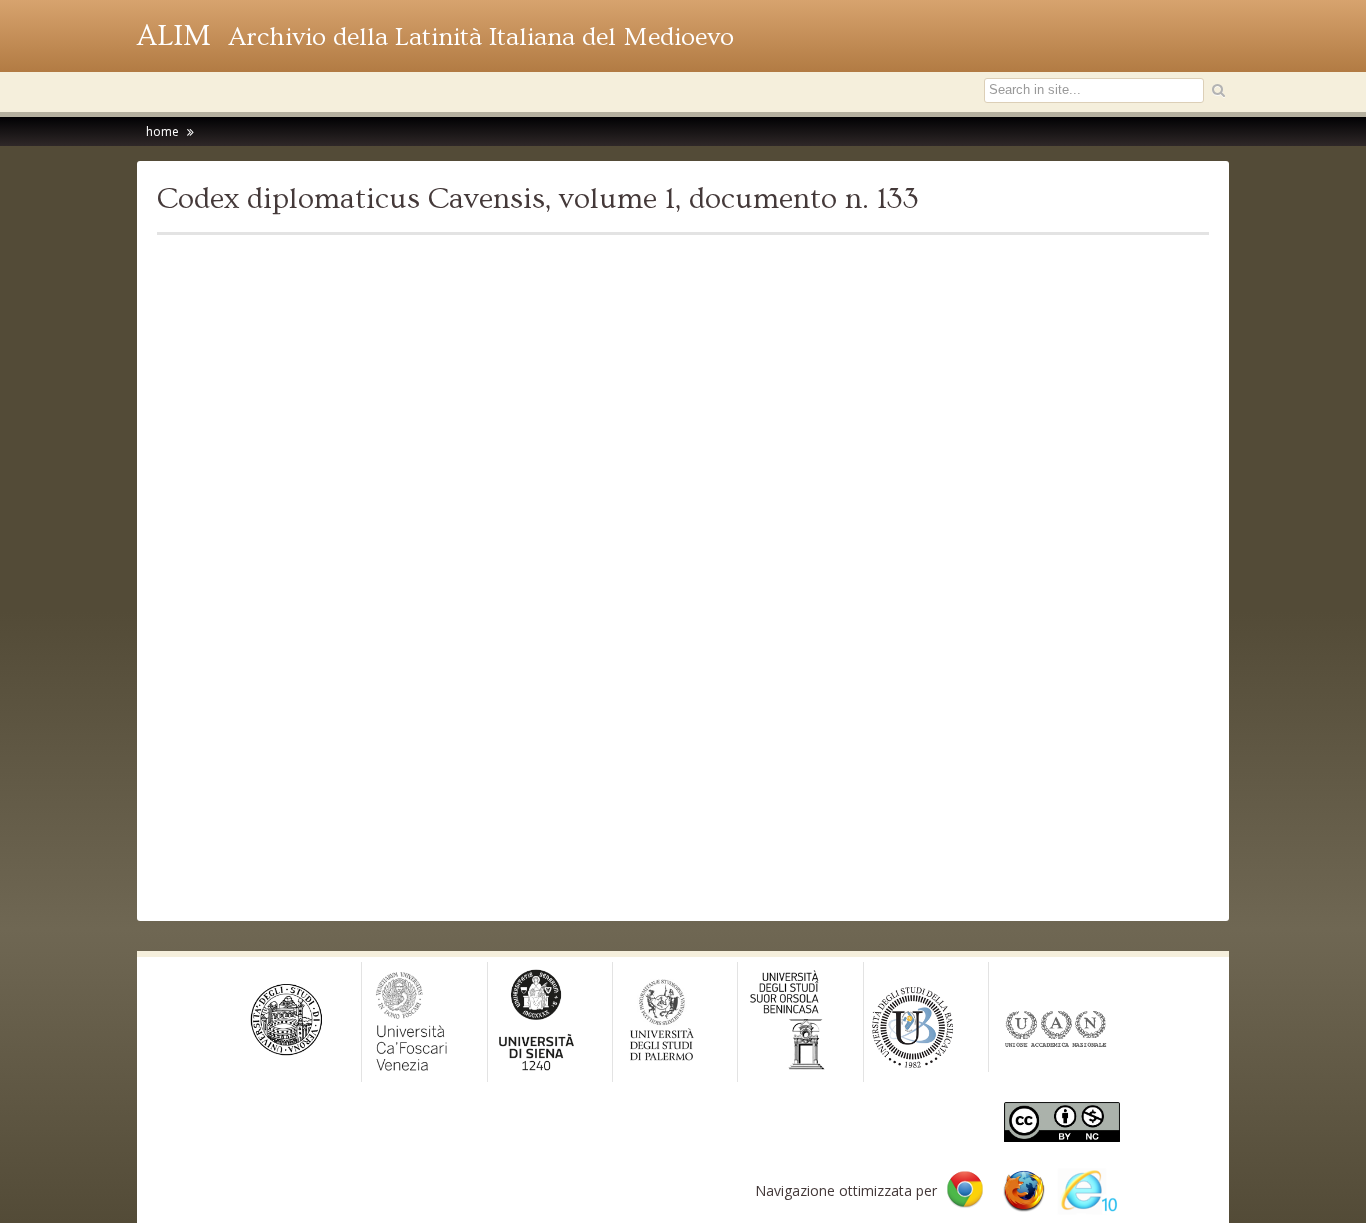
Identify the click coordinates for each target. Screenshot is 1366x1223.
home (162, 131)
